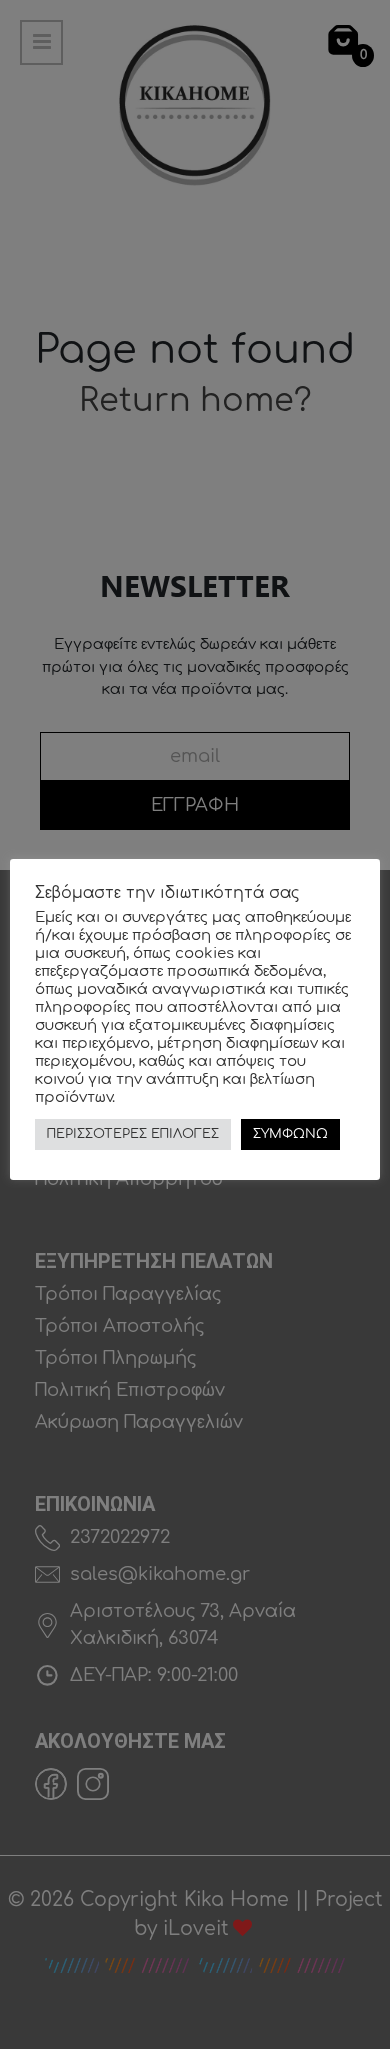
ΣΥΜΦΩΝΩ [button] (290, 1134)
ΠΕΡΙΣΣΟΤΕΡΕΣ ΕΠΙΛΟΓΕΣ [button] (133, 1134)
